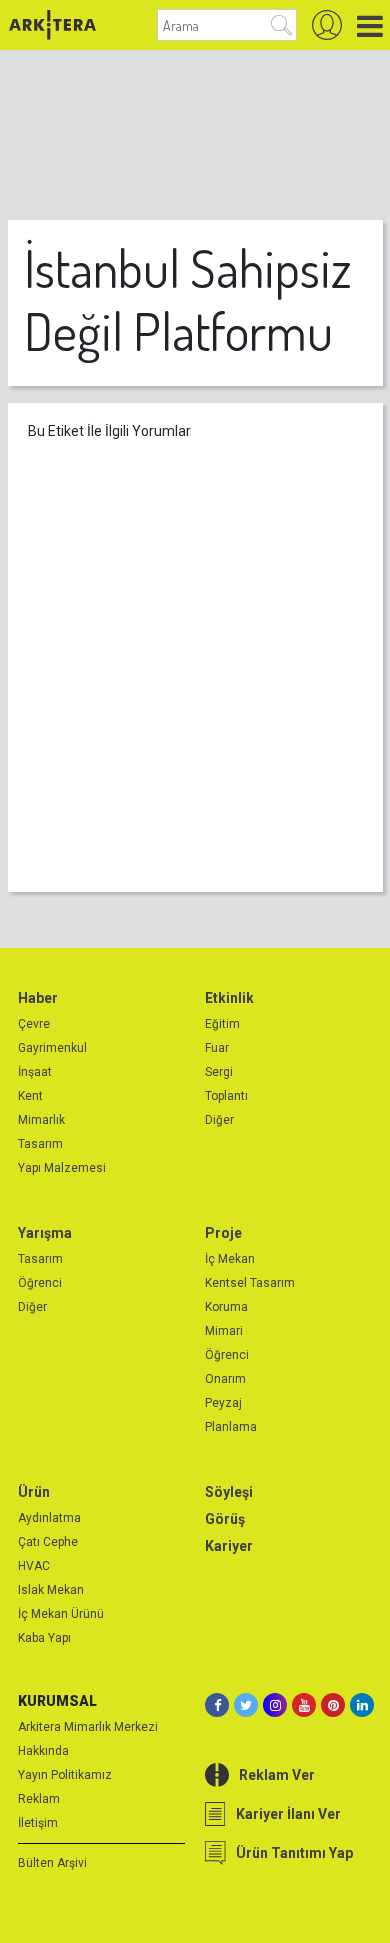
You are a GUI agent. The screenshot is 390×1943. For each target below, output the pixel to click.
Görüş (225, 1519)
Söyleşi (229, 1492)
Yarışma (45, 1233)
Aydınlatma (49, 1518)
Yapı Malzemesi (62, 1168)
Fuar (217, 1048)
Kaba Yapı (44, 1638)
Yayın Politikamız (65, 1775)
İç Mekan (230, 1259)
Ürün (34, 1492)
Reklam (39, 1799)
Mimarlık (41, 1120)
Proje (223, 1233)
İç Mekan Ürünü (61, 1614)
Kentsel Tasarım (250, 1283)
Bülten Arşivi (52, 1863)
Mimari (224, 1331)
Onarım (225, 1379)
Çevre (34, 1024)
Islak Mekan (51, 1590)
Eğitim (222, 1024)
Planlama (231, 1427)
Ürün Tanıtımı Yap (294, 1853)
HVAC (34, 1566)
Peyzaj (223, 1403)
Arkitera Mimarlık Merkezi (88, 1727)
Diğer (219, 1120)
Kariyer (229, 1546)
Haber (38, 998)
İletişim (38, 1823)
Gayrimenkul (52, 1048)
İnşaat (35, 1072)
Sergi (219, 1072)
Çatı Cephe (48, 1542)
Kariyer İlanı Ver (288, 1814)
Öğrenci (40, 1283)
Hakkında (43, 1751)
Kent (30, 1096)
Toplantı (226, 1096)
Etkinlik (229, 998)
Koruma (226, 1307)
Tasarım (40, 1144)
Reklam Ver (277, 1775)
